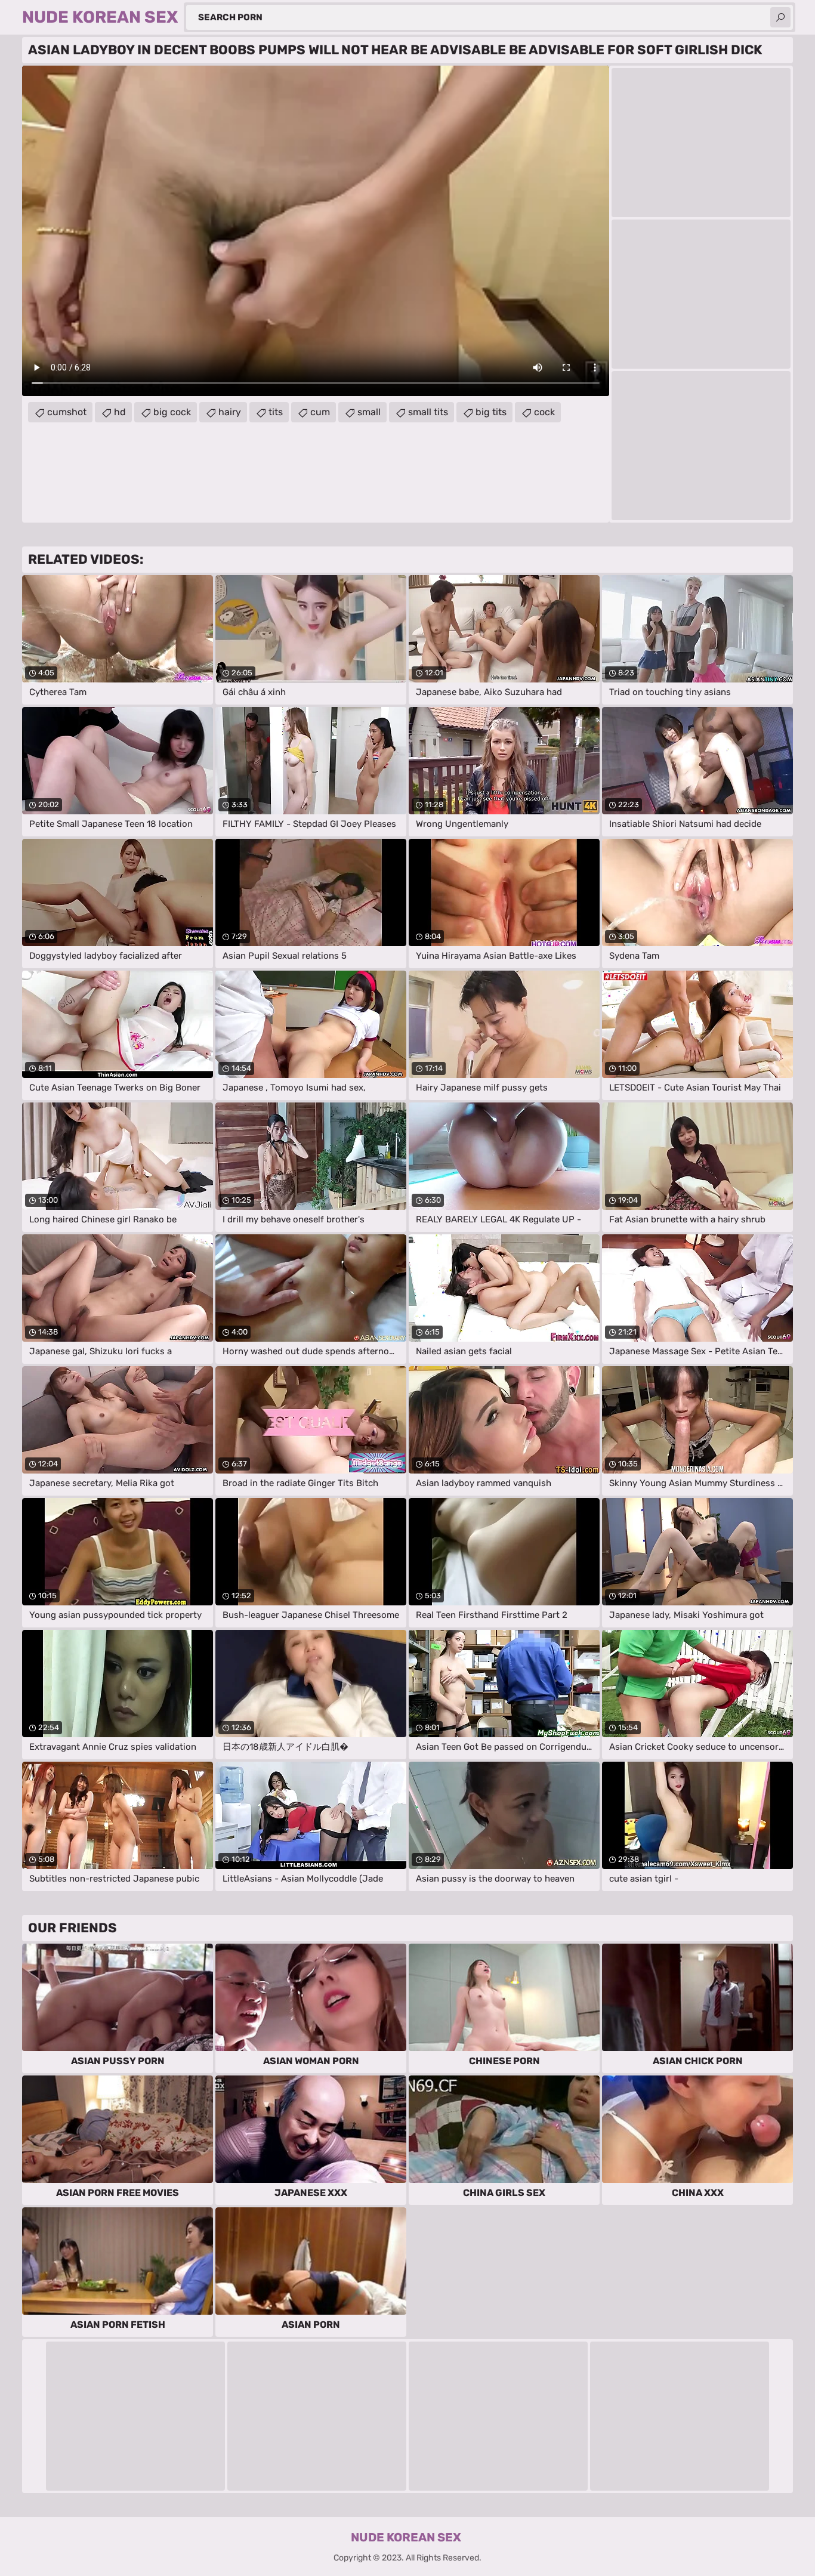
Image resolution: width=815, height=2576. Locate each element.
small (369, 412)
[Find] (780, 17)
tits (276, 412)
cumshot (67, 412)
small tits (428, 412)
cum (320, 412)
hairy (230, 412)
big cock (172, 412)
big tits (491, 412)
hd (120, 412)
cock (544, 412)
